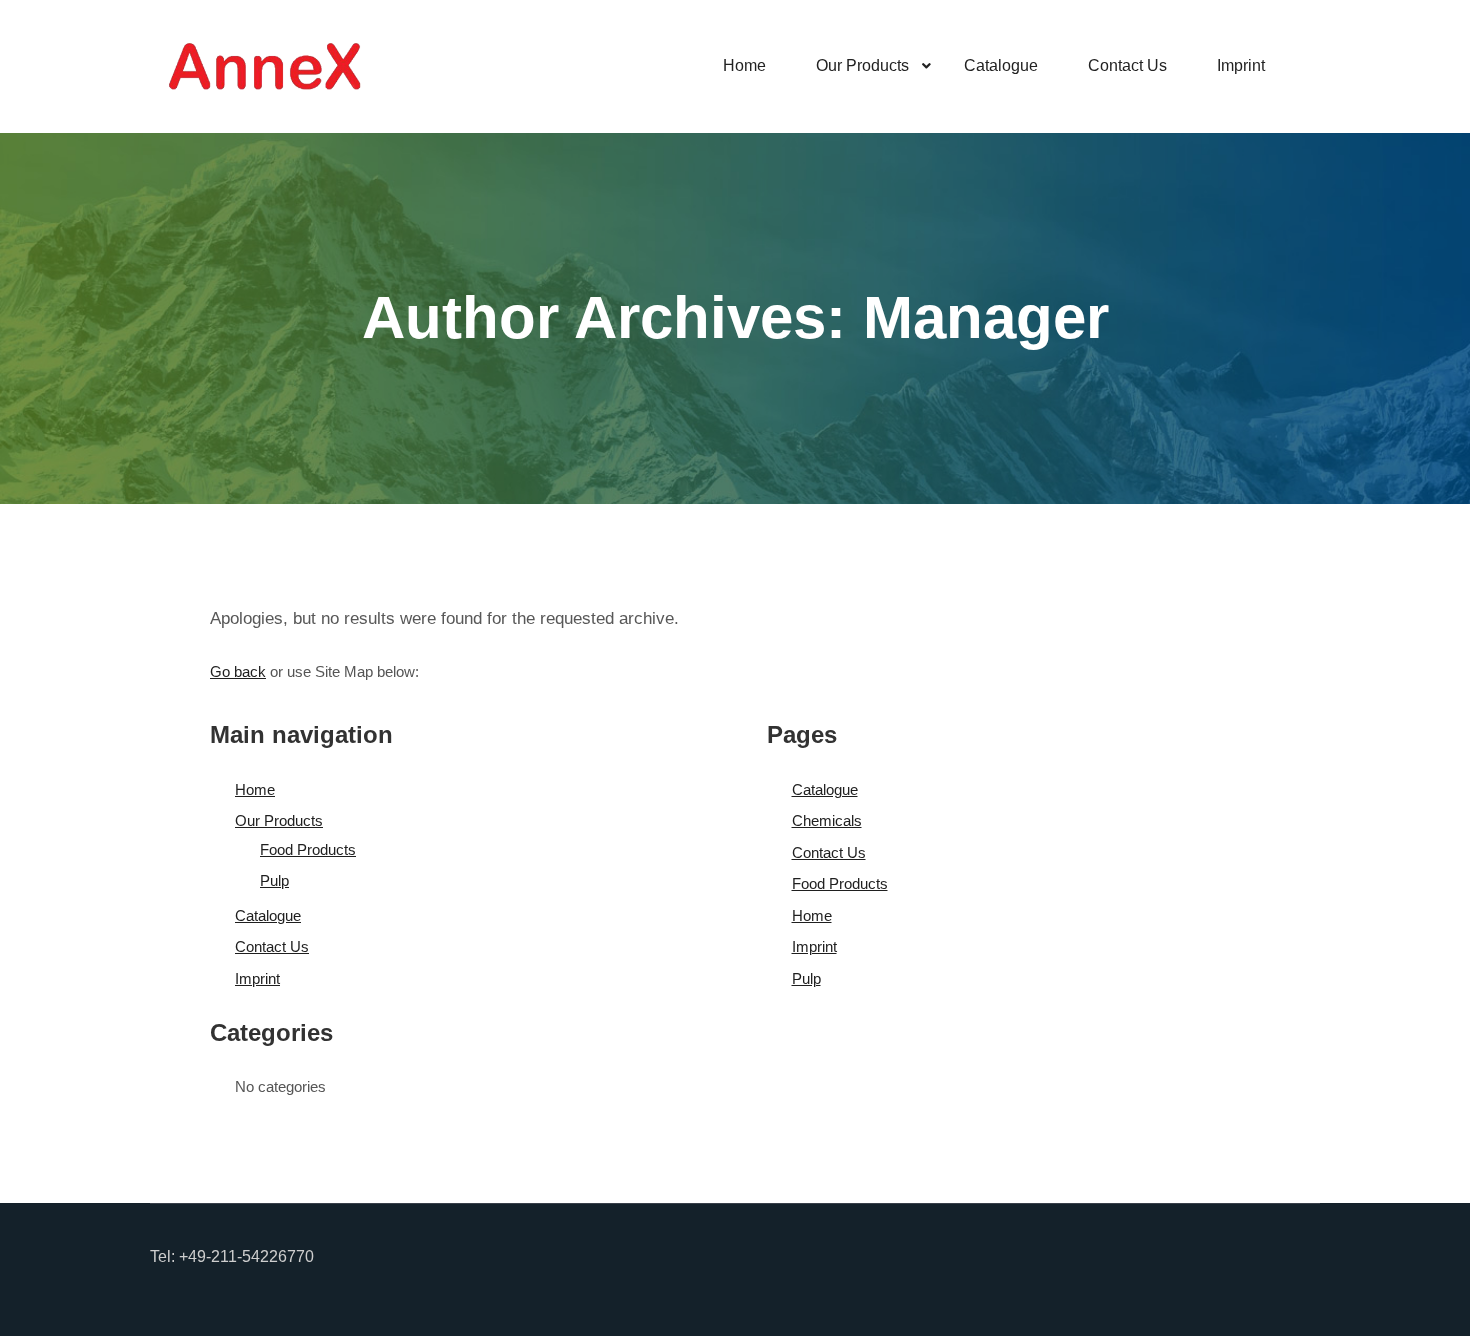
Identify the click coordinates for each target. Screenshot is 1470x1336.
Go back (238, 671)
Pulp (274, 880)
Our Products (279, 820)
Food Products (308, 849)
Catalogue (268, 915)
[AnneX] (265, 66)
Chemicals (827, 820)
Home (255, 789)
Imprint (257, 978)
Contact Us (272, 946)
